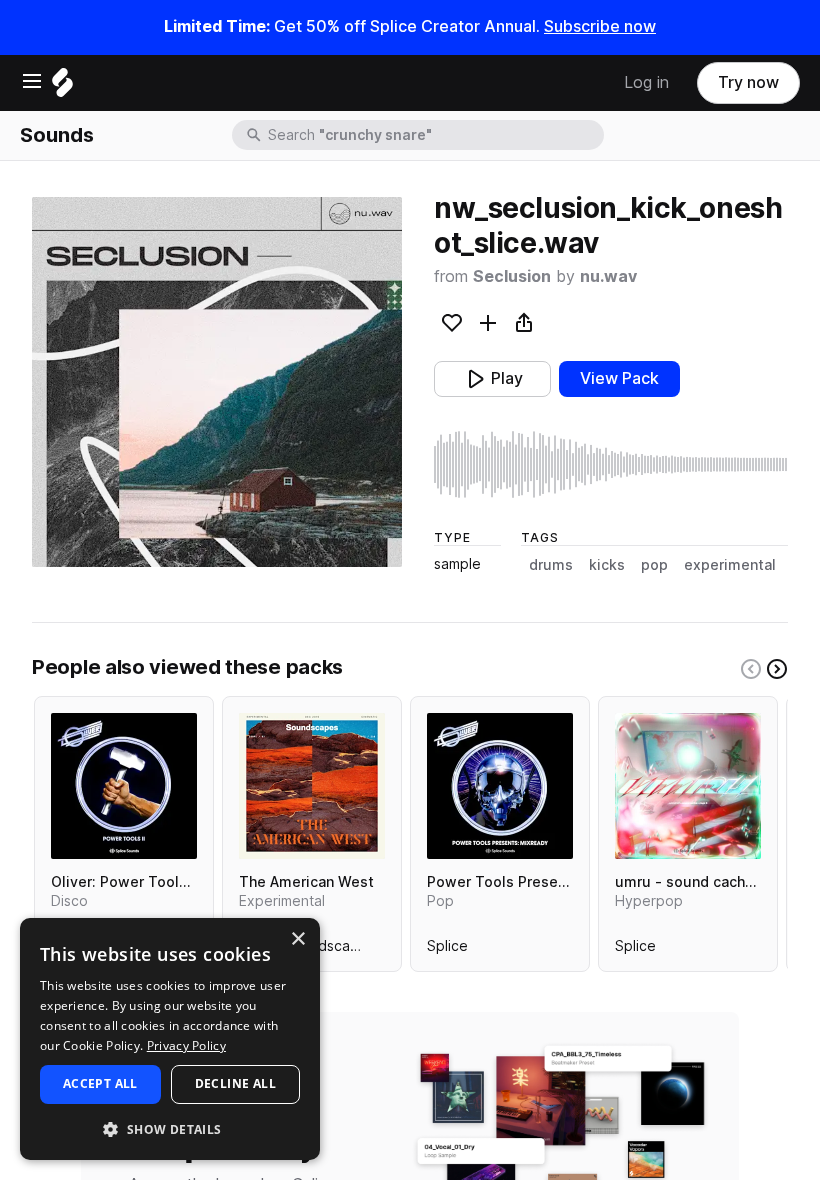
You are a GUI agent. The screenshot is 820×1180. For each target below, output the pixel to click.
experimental (730, 565)
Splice (447, 950)
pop (654, 565)
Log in (646, 82)
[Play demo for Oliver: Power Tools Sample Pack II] (124, 786)
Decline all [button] (235, 1083)
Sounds (57, 135)
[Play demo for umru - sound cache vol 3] (688, 786)
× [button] (297, 939)
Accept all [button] (100, 1083)
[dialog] (170, 1039)
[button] (170, 1128)
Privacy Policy (186, 1045)
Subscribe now (600, 26)
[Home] (62, 87)
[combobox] (434, 135)
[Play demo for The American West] (312, 786)
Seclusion (512, 276)
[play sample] (611, 464)
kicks (607, 565)
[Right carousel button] (777, 669)
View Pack (619, 378)
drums (551, 565)
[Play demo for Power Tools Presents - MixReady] (500, 786)
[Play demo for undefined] (217, 382)
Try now (748, 82)
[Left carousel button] (751, 669)
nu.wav (608, 276)
